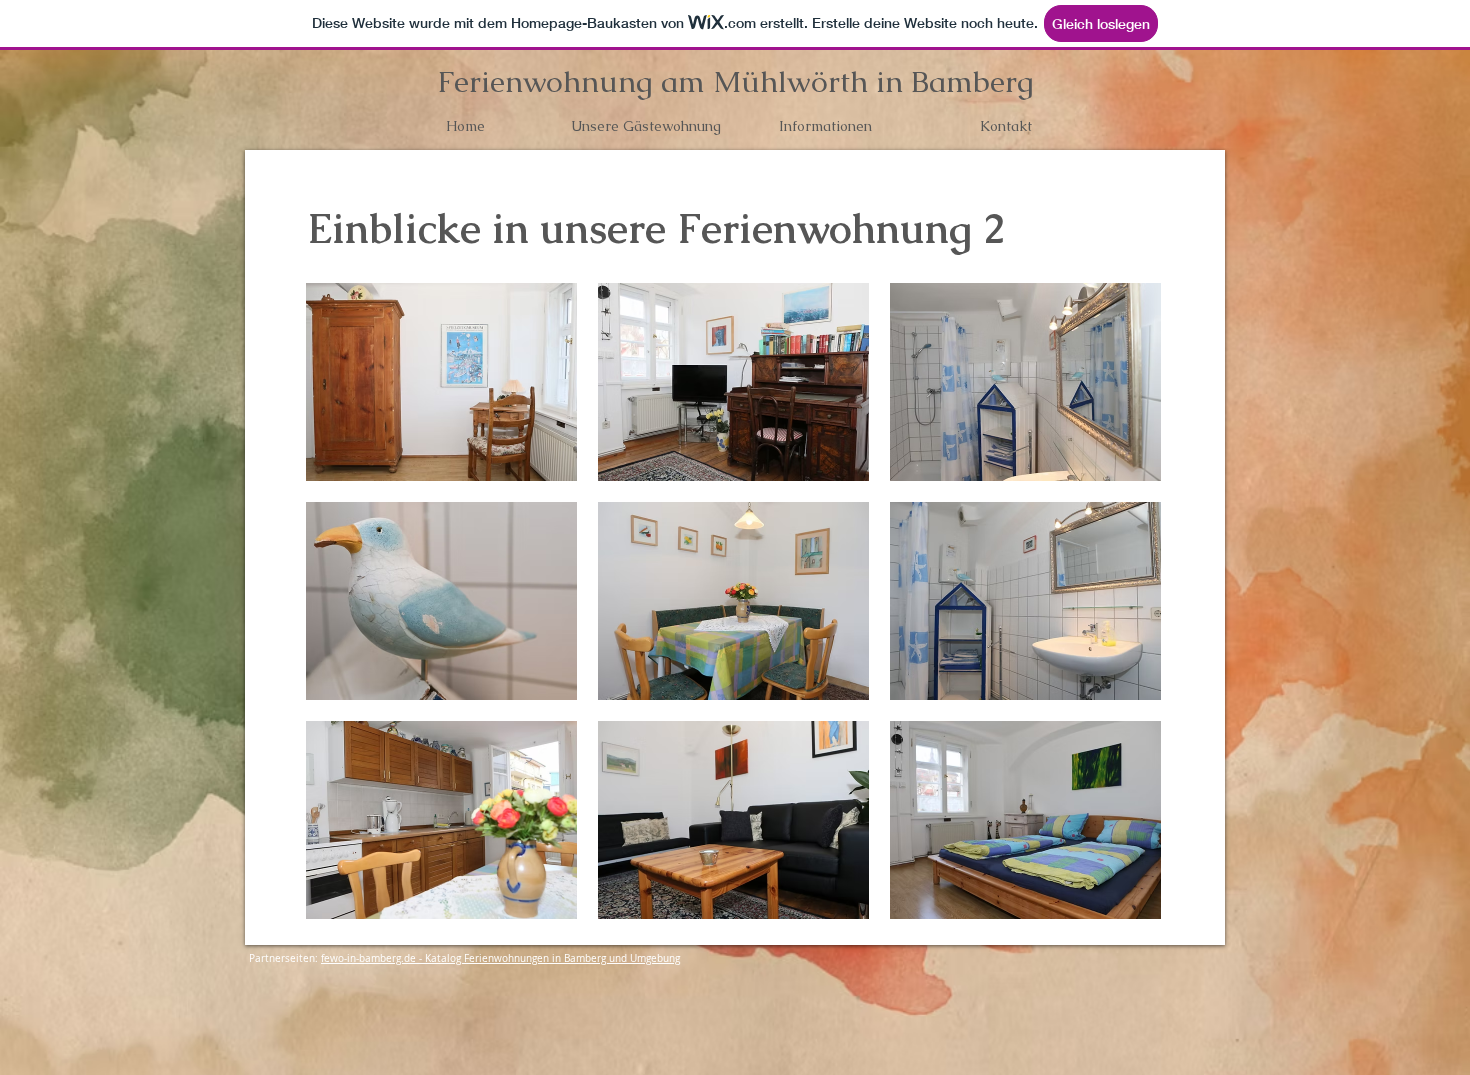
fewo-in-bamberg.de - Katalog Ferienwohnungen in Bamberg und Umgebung (500, 958)
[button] (441, 382)
